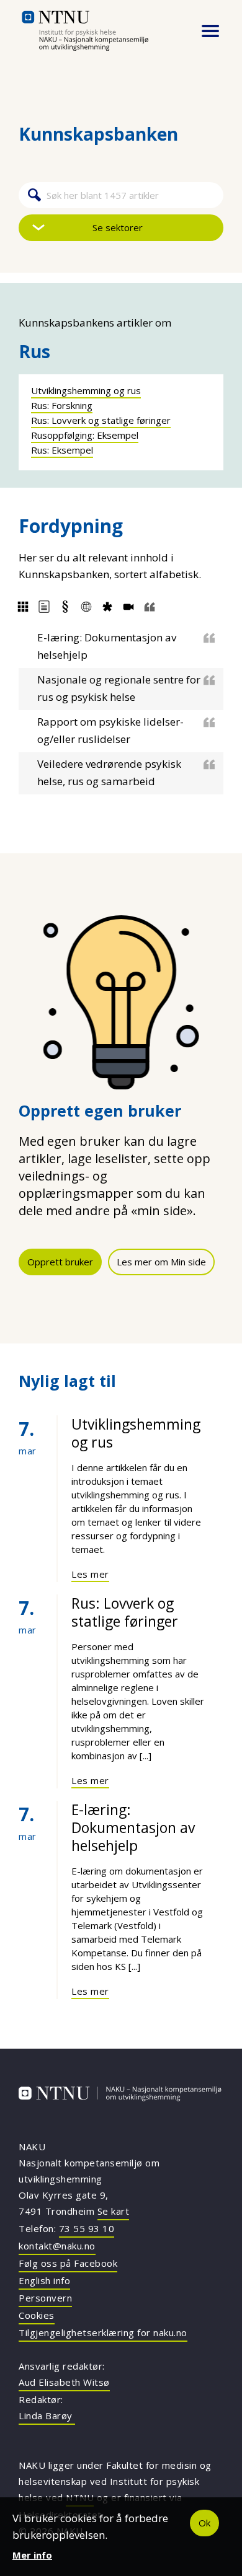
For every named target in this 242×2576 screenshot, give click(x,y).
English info (44, 2280)
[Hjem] (101, 31)
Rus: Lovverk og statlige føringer (101, 420)
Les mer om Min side (161, 1262)
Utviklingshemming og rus (86, 390)
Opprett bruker (60, 1262)
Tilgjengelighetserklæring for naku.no (103, 2332)
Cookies (37, 2315)
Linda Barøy (47, 2416)
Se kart (114, 2211)
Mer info (32, 2555)
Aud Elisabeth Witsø (64, 2382)
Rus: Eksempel (62, 450)
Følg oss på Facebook (68, 2263)
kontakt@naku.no (57, 2246)
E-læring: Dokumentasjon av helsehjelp (133, 1827)
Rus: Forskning (62, 405)
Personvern (45, 2298)
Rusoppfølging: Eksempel (85, 435)
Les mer (90, 1574)
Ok (204, 2523)
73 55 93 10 (87, 2228)
